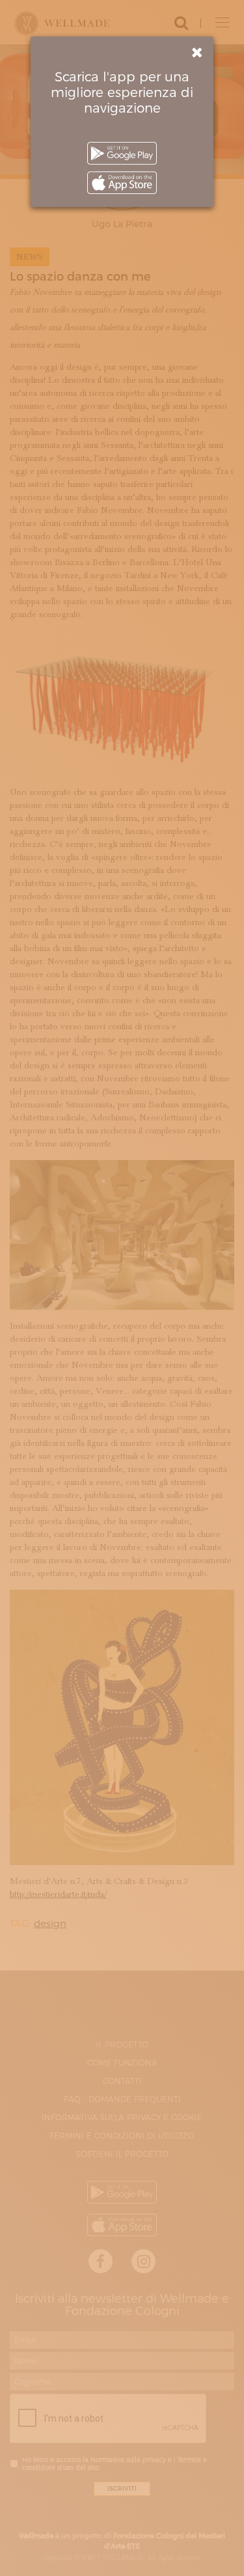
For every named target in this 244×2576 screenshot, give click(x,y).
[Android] (122, 153)
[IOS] (122, 183)
